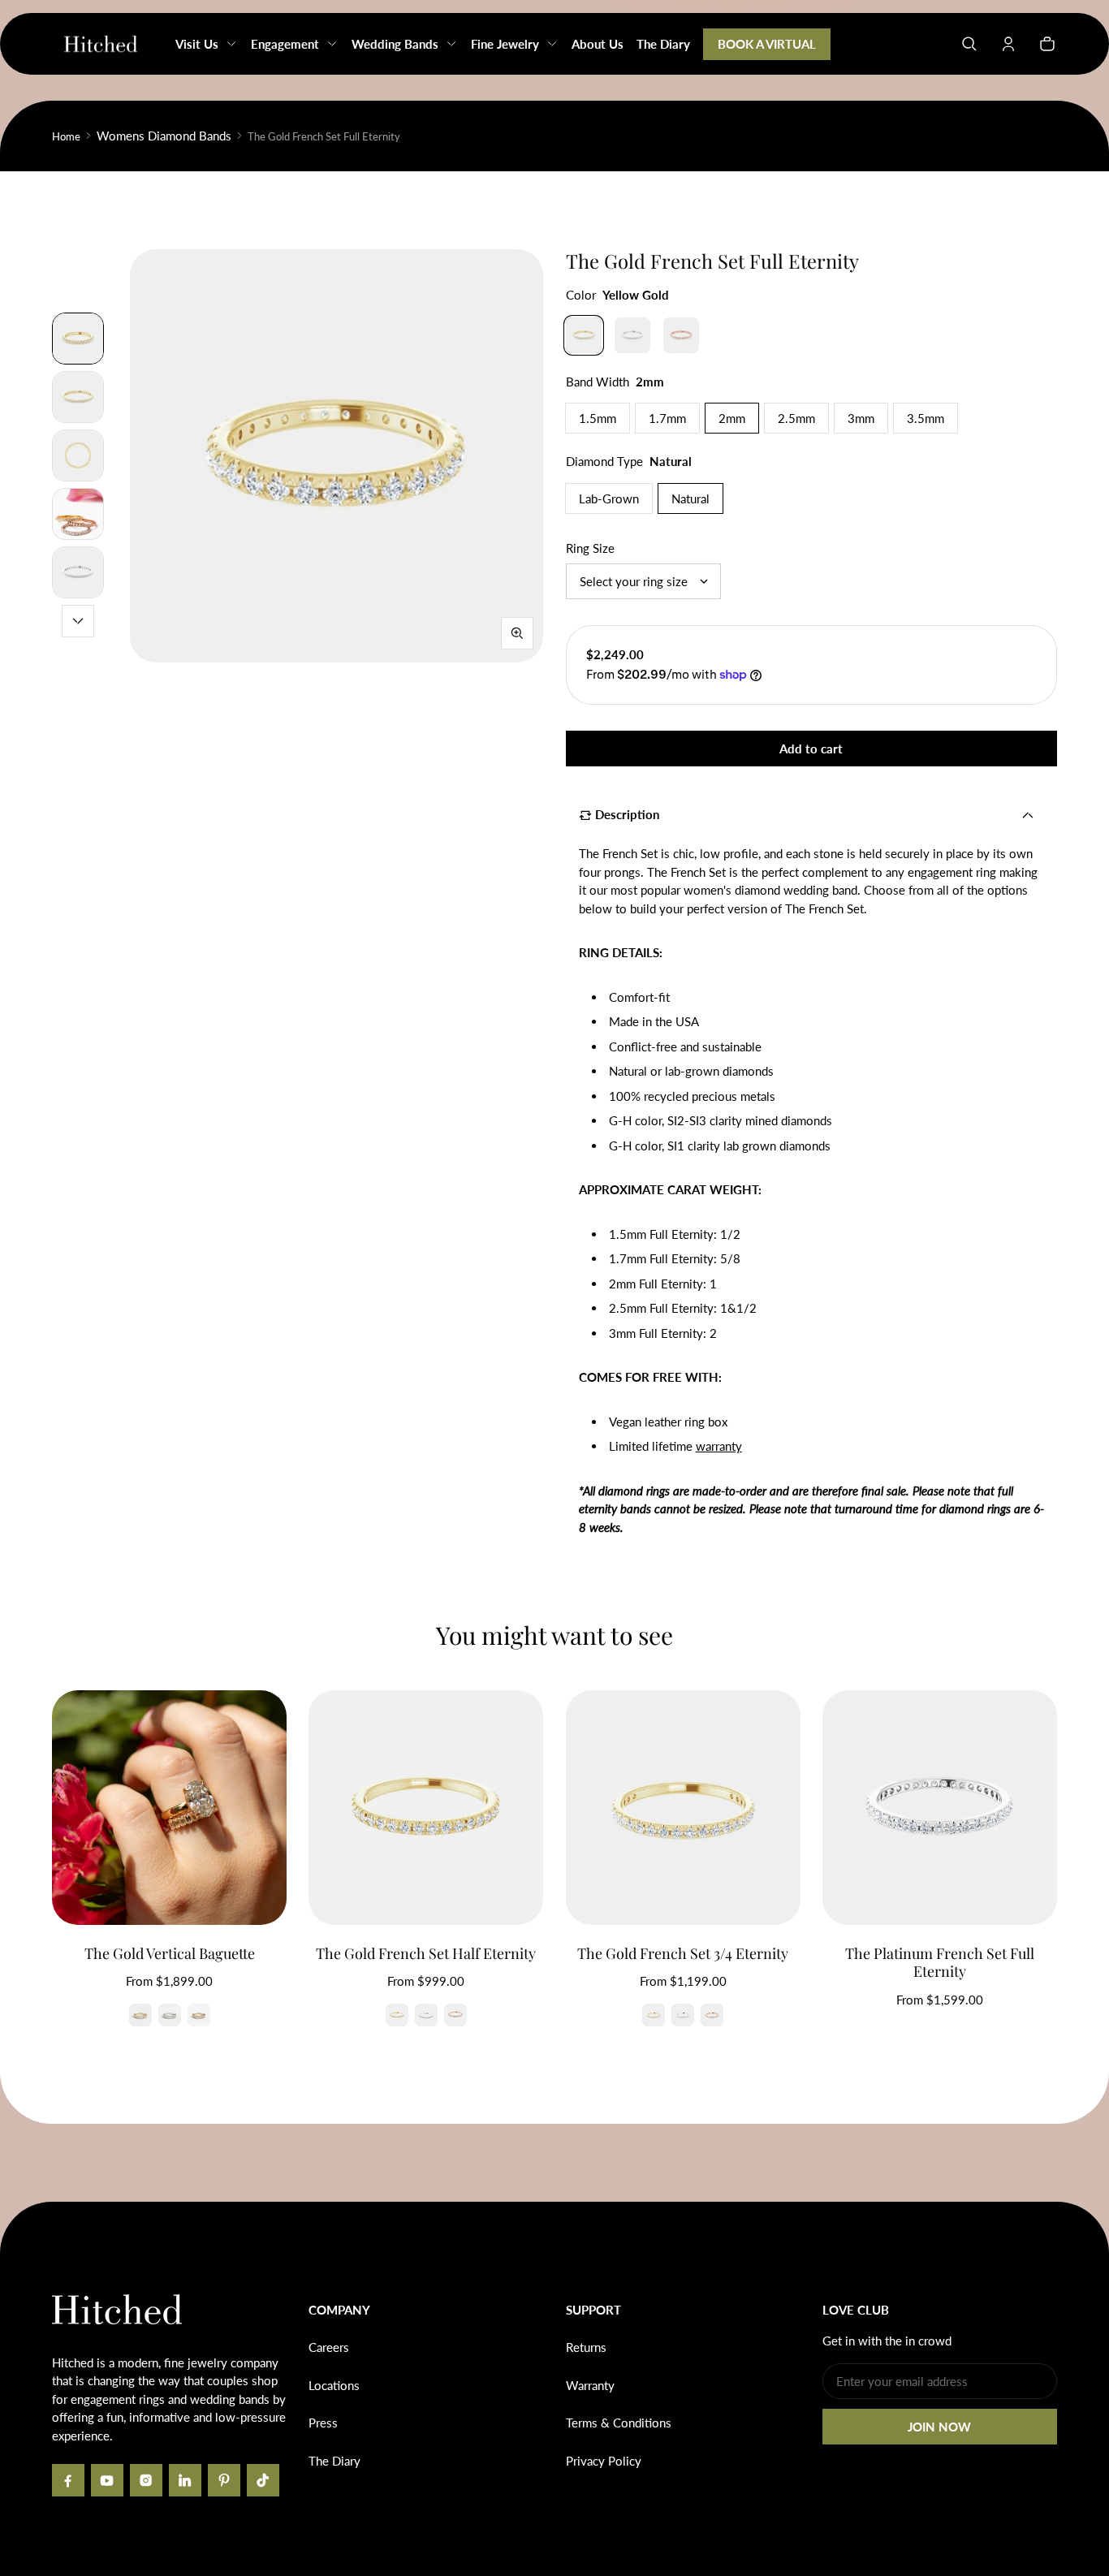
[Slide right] (78, 621)
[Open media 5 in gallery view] (78, 572)
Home (66, 136)
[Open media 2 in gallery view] (78, 397)
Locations (334, 2385)
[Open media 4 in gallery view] (78, 514)
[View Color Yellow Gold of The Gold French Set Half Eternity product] (397, 2015)
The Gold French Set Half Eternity (426, 1953)
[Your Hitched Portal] (1008, 44)
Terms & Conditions (619, 2423)
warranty (719, 1446)
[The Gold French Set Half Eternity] (426, 1808)
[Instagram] (146, 2480)
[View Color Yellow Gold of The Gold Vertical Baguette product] (140, 2015)
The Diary (334, 2461)
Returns (586, 2347)
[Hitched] (101, 44)
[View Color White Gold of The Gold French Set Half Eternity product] (426, 2015)
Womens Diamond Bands (164, 136)
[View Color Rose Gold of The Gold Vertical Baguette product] (199, 2015)
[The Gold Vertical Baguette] (169, 1808)
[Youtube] (107, 2480)
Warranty (590, 2385)
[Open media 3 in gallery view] (78, 455)
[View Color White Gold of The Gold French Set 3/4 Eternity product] (683, 2015)
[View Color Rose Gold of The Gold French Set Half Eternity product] (455, 2015)
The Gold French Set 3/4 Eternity (683, 1953)
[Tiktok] (263, 2480)
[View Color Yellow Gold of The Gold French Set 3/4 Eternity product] (654, 2015)
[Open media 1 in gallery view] (78, 339)
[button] (969, 44)
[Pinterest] (224, 2480)
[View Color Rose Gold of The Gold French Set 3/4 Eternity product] (712, 2015)
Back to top (101, 2226)
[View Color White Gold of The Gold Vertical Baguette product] (170, 2015)
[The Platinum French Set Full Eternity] (940, 1808)
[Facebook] (68, 2480)
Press (323, 2423)
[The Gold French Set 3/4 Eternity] (683, 1808)
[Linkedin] (185, 2480)
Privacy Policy (604, 2461)
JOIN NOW (939, 2427)
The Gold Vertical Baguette (170, 1953)
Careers (329, 2347)
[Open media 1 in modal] (337, 456)
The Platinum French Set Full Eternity (940, 1963)
